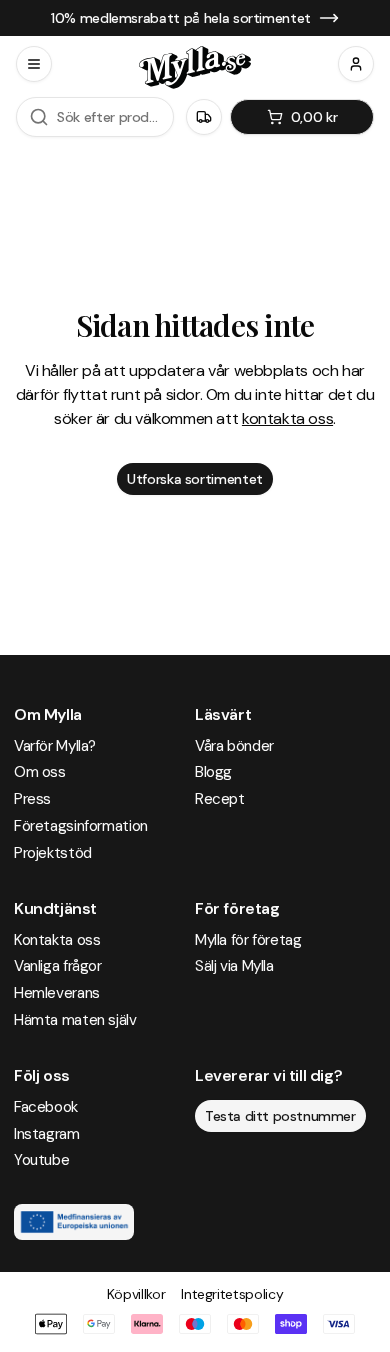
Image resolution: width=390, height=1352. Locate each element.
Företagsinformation (81, 826)
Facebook (46, 1107)
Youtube (41, 1160)
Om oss (40, 772)
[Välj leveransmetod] (204, 117)
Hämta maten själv (75, 1020)
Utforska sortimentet (195, 479)
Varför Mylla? (55, 746)
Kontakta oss (57, 940)
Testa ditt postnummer (280, 1116)
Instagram (47, 1134)
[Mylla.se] (195, 67)
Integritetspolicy (232, 1294)
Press (32, 799)
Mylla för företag (248, 940)
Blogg (213, 772)
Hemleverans (57, 993)
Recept (220, 799)
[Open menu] (34, 64)
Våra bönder (234, 746)
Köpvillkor (136, 1294)
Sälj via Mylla (234, 966)
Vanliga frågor (58, 966)
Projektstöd (53, 853)
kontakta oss (287, 418)
